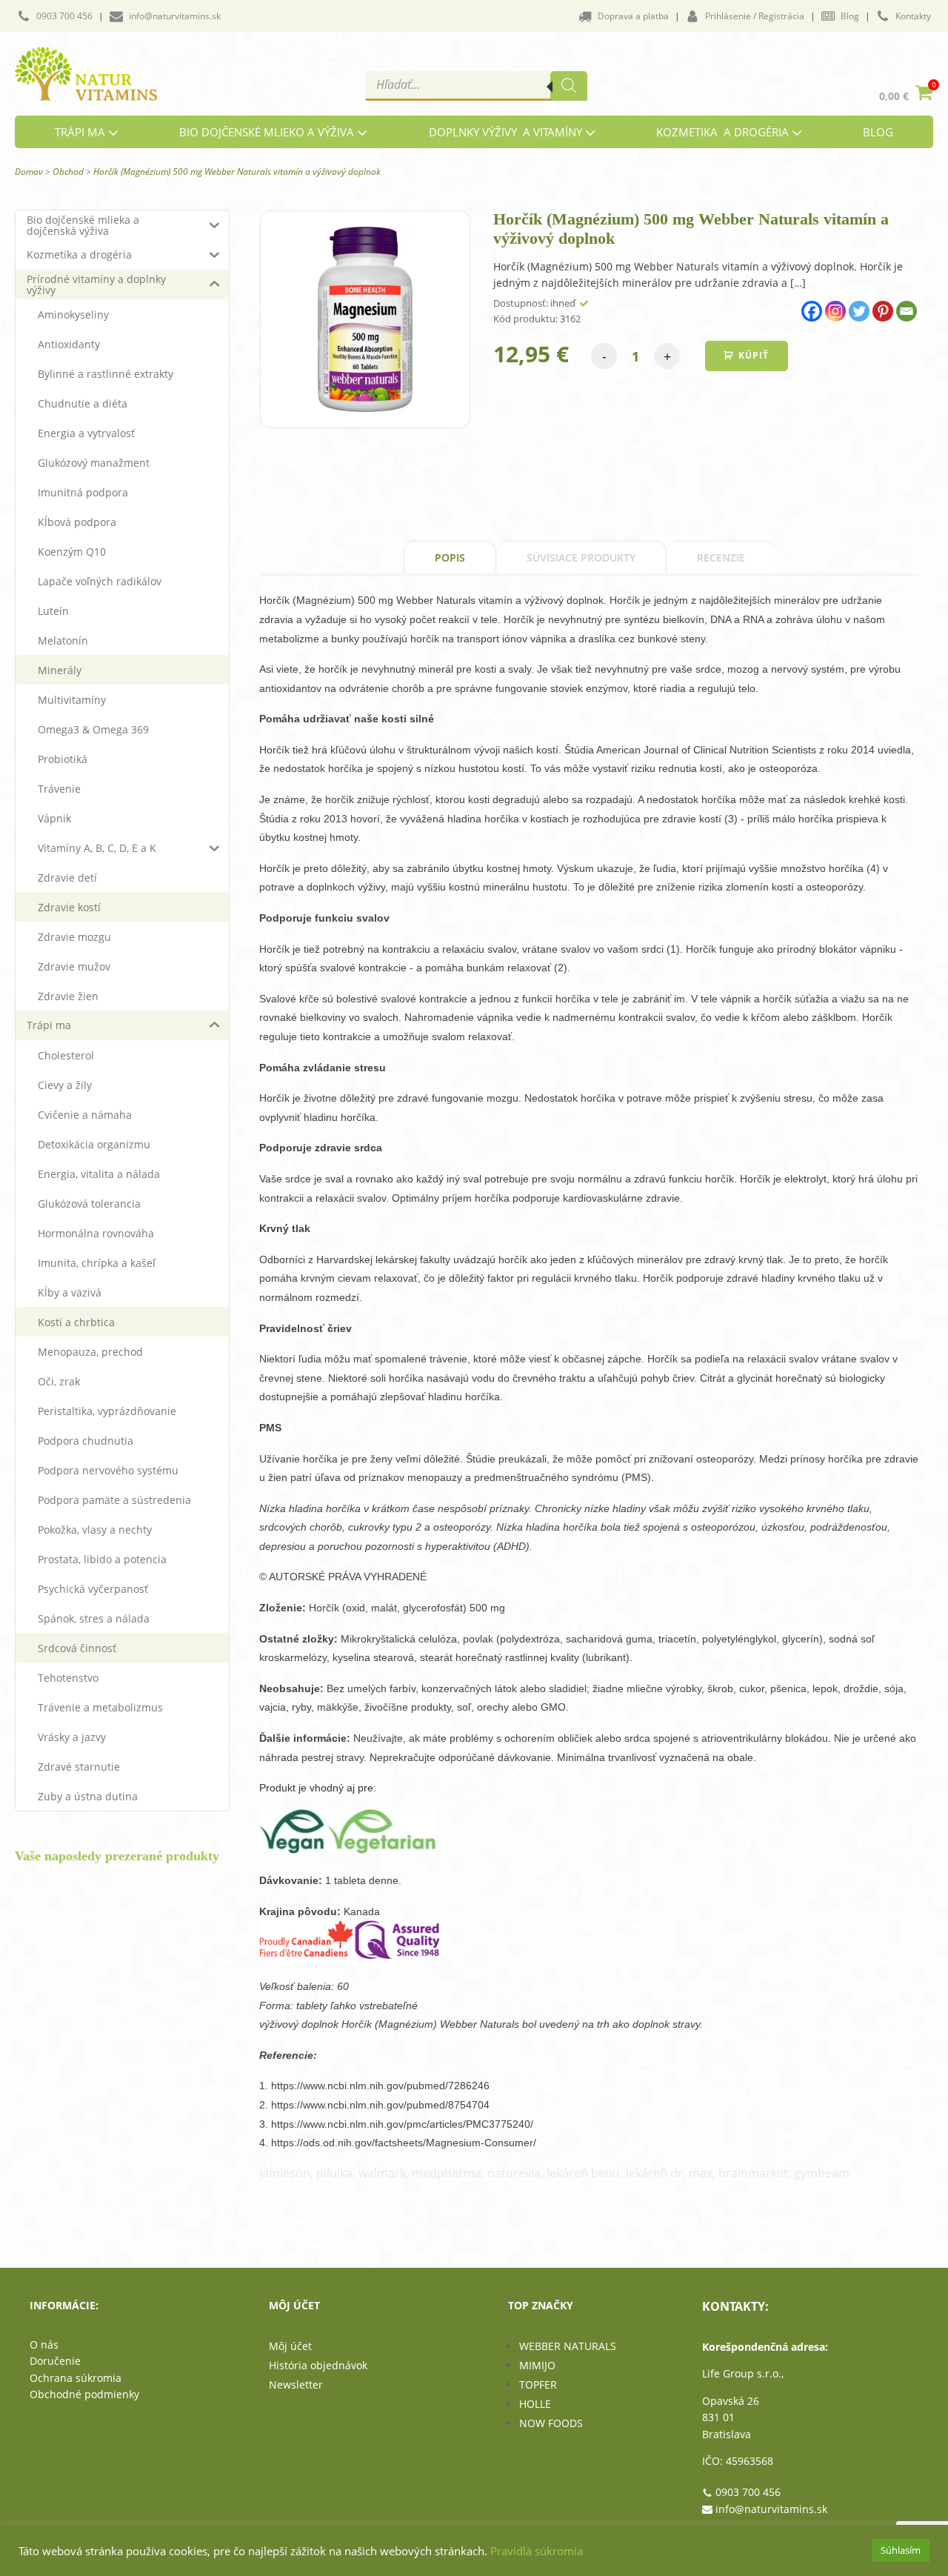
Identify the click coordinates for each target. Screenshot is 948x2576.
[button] (55, 16)
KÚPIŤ (754, 355)
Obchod (68, 172)
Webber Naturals (568, 2346)
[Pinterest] (883, 311)
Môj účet (290, 2346)
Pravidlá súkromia (537, 2551)
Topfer (538, 2384)
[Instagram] (835, 311)
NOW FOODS (551, 2423)
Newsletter (296, 2384)
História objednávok (318, 2365)
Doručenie (55, 2361)
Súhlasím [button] (901, 2550)
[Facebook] (812, 311)
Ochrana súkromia (76, 2378)
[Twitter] (859, 311)
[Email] (907, 311)
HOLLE (535, 2404)
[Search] (569, 86)
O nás (44, 2344)
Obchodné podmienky (84, 2394)
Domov (29, 172)
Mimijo (537, 2365)
